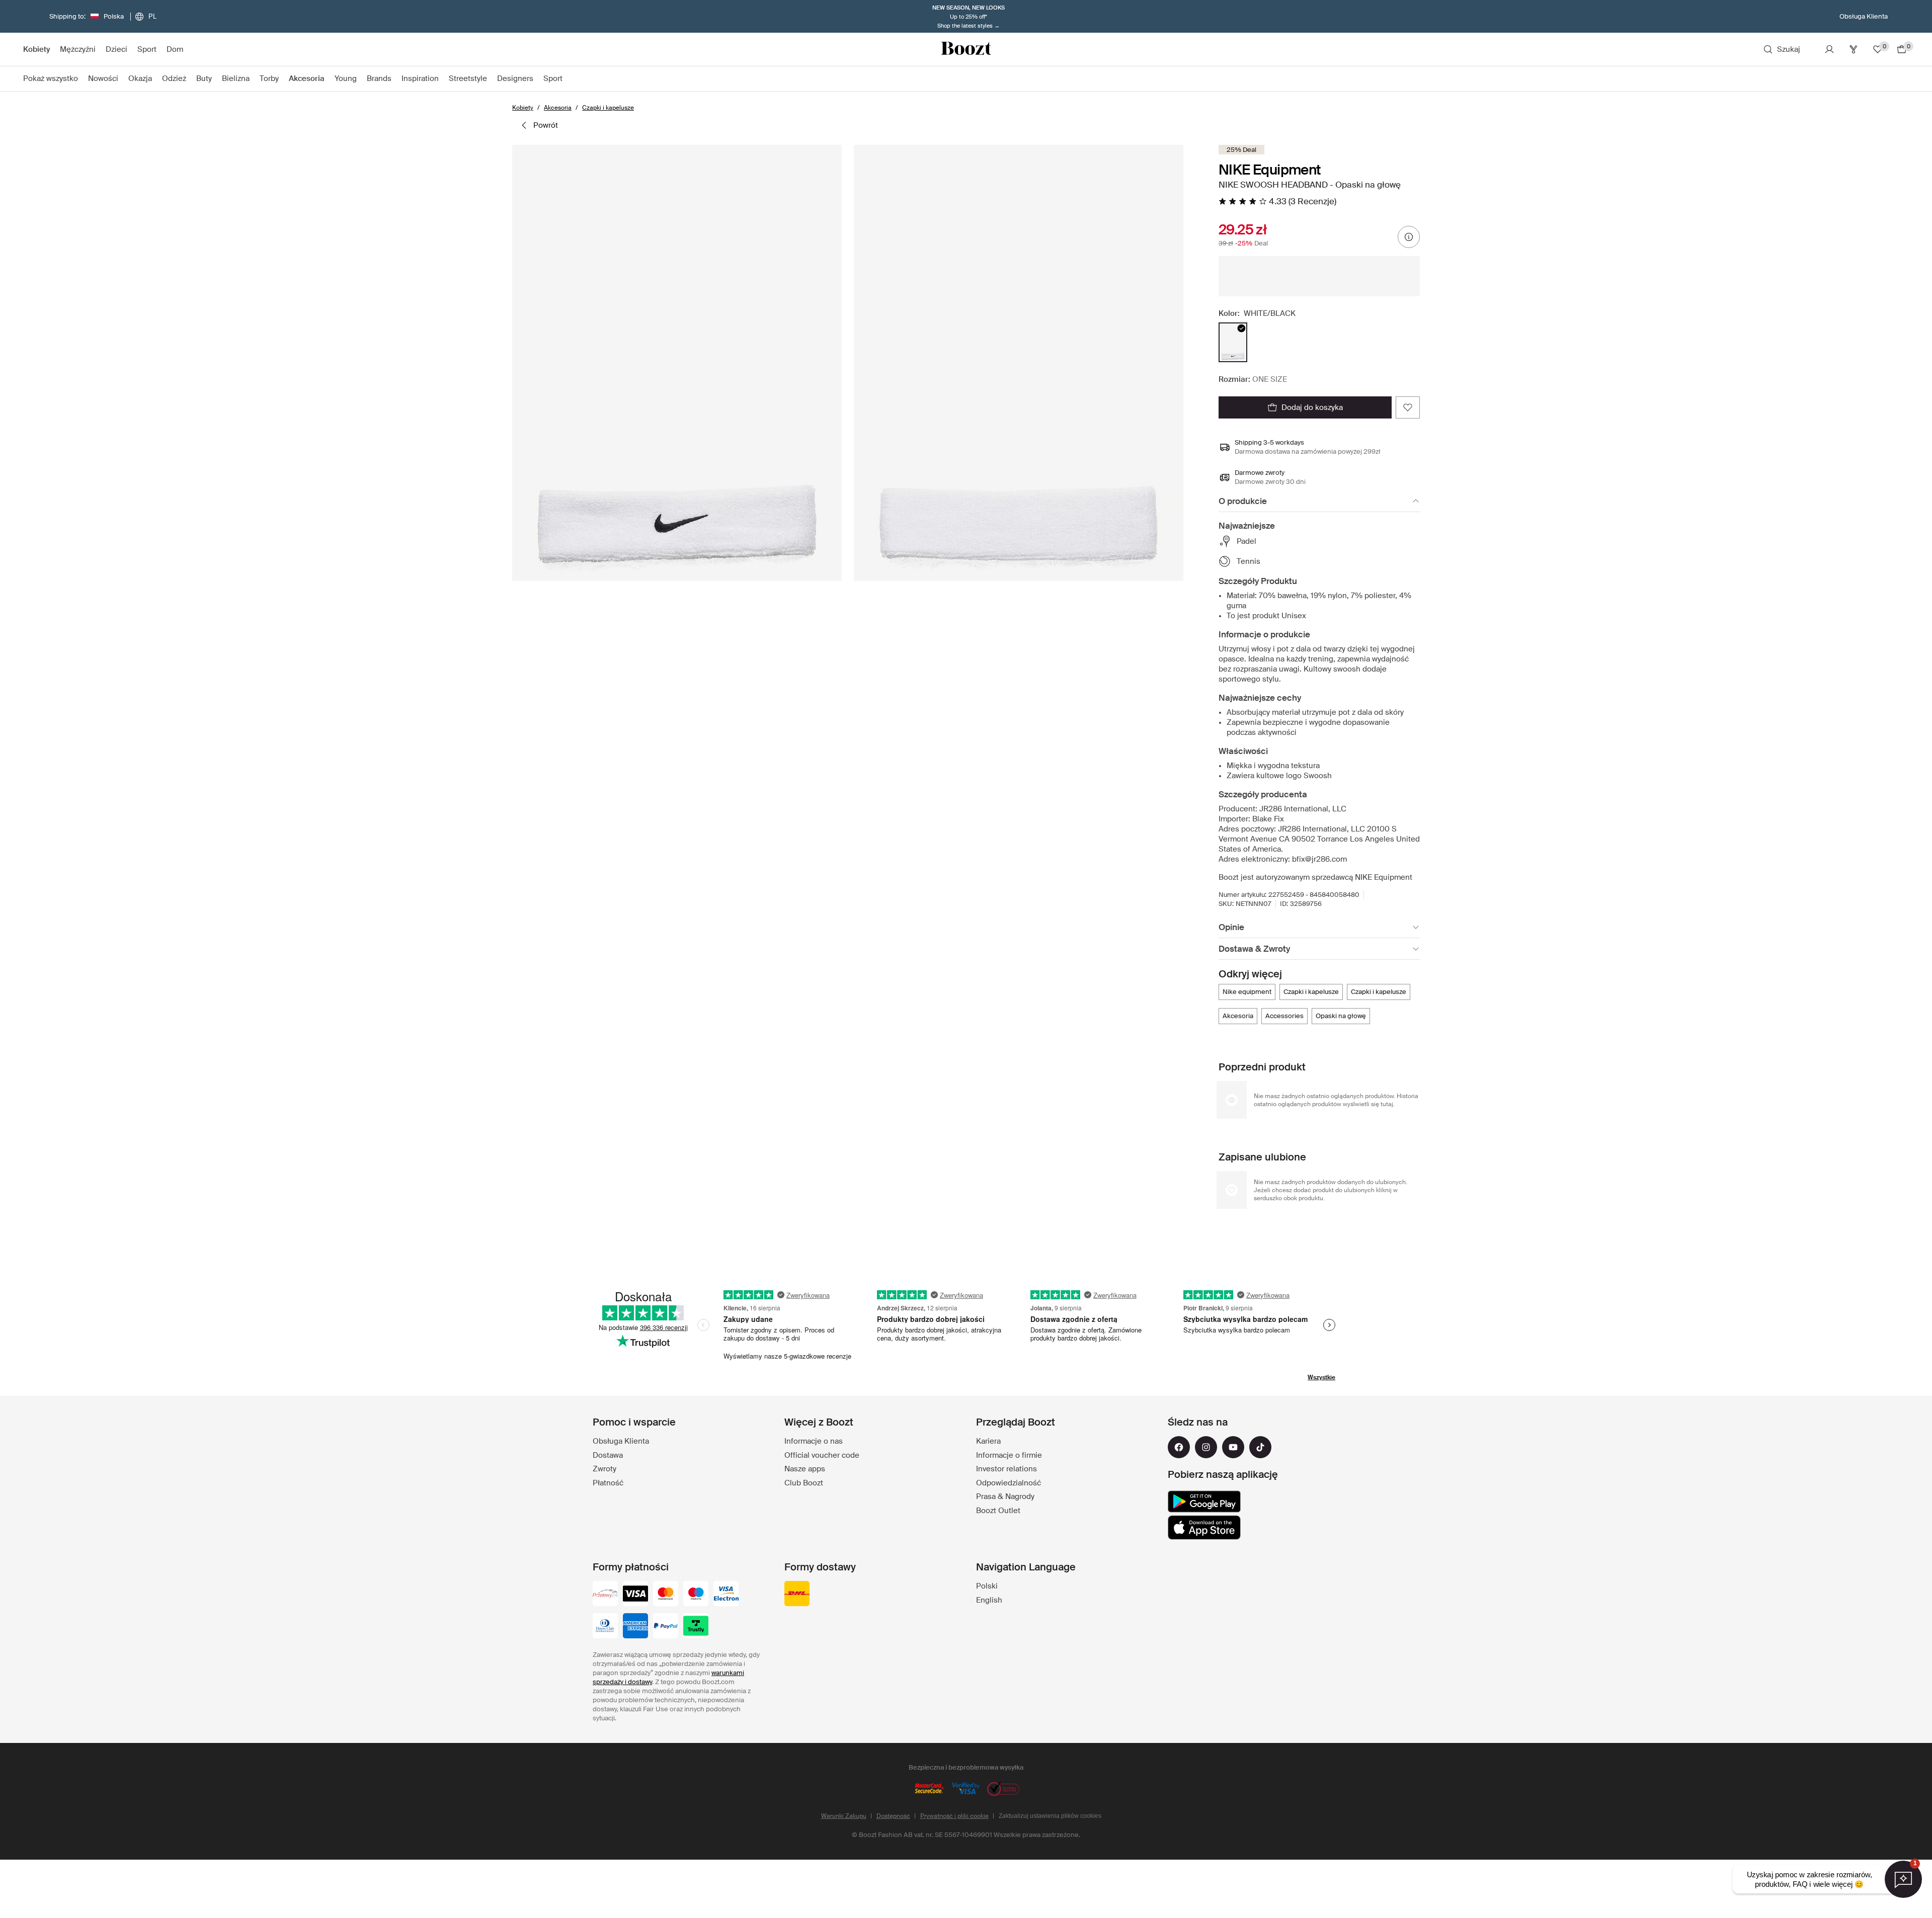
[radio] (1233, 342)
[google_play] (1204, 1502)
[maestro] (696, 1595)
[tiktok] (1260, 1447)
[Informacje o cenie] (1409, 237)
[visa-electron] (726, 1595)
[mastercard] (666, 1595)
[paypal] (666, 1627)
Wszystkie (1321, 1377)
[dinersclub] (605, 1627)
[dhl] (797, 1595)
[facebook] (1179, 1447)
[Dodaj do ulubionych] (1408, 407)
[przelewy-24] (605, 1595)
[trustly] (696, 1627)
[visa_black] (635, 1595)
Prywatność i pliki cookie (954, 1816)
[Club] (1854, 49)
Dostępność (893, 1816)
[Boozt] (966, 49)
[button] (677, 363)
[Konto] (1829, 49)
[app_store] (1204, 1528)
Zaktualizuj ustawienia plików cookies (1050, 1816)
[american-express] (635, 1627)
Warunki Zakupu (844, 1816)
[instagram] (1206, 1447)
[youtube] (1233, 1447)
